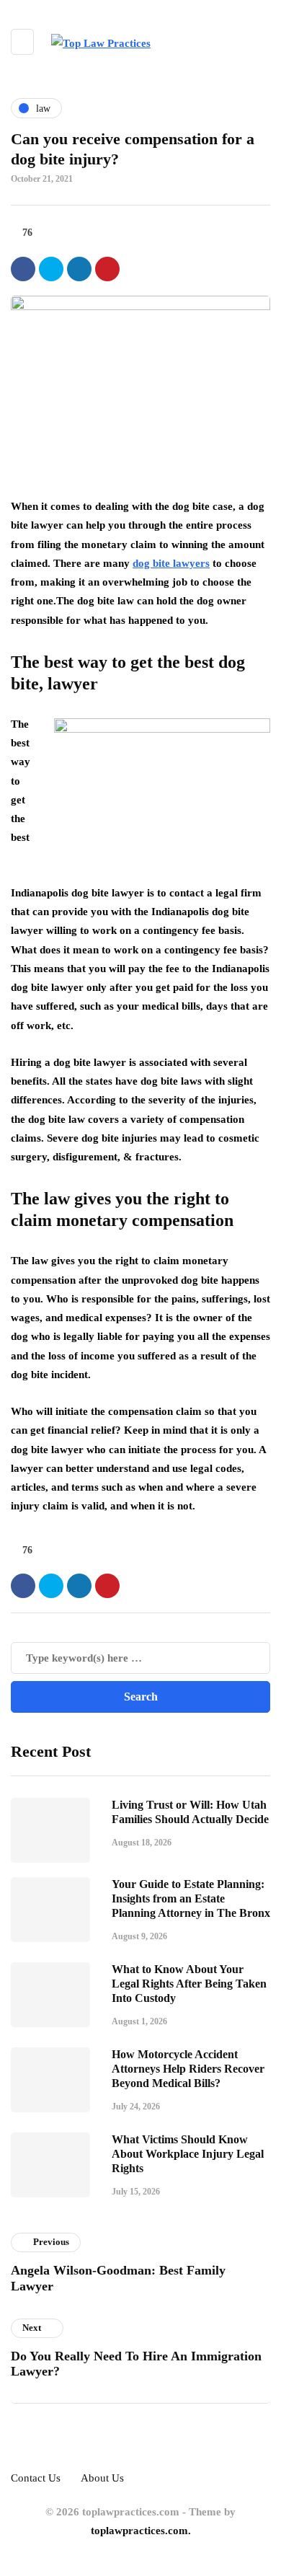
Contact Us (36, 2478)
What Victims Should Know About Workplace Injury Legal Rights (188, 2154)
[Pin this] (107, 269)
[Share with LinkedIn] (79, 269)
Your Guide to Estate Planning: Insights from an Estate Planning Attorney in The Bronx (191, 1898)
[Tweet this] (51, 269)
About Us (102, 2478)
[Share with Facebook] (23, 269)
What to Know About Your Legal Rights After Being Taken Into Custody (189, 1984)
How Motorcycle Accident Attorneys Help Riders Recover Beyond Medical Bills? (188, 2069)
